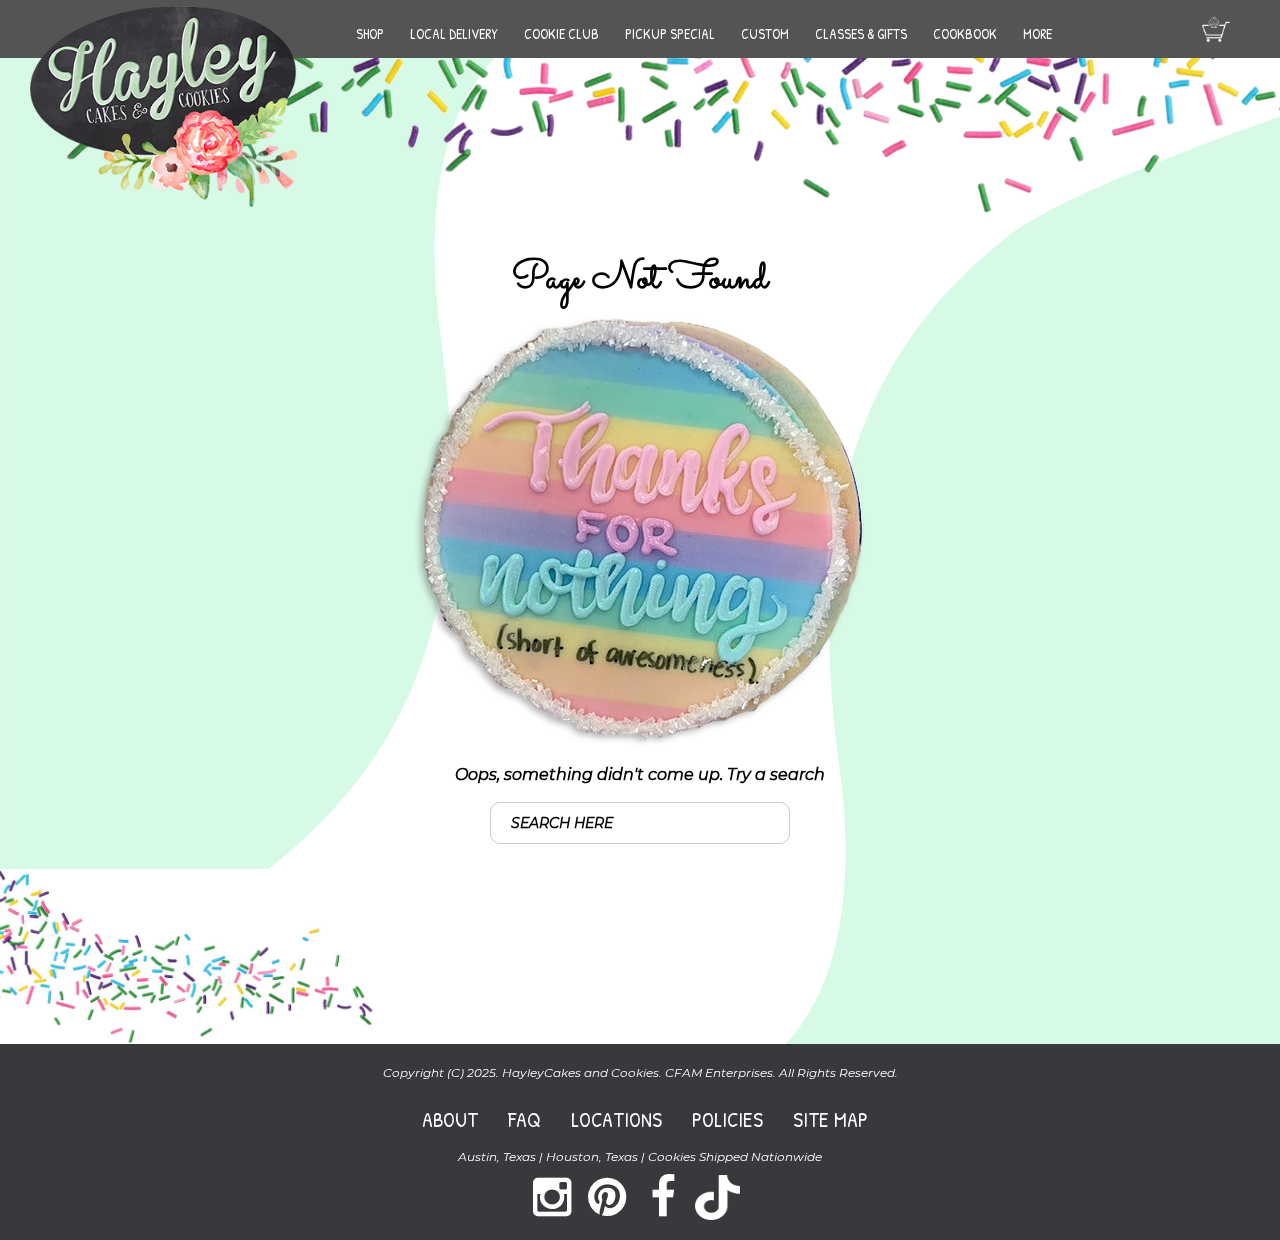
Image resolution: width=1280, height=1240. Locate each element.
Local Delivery (454, 33)
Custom (765, 33)
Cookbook (965, 33)
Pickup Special (670, 33)
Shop (370, 33)
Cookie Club (561, 33)
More (1037, 33)
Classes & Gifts (861, 33)
